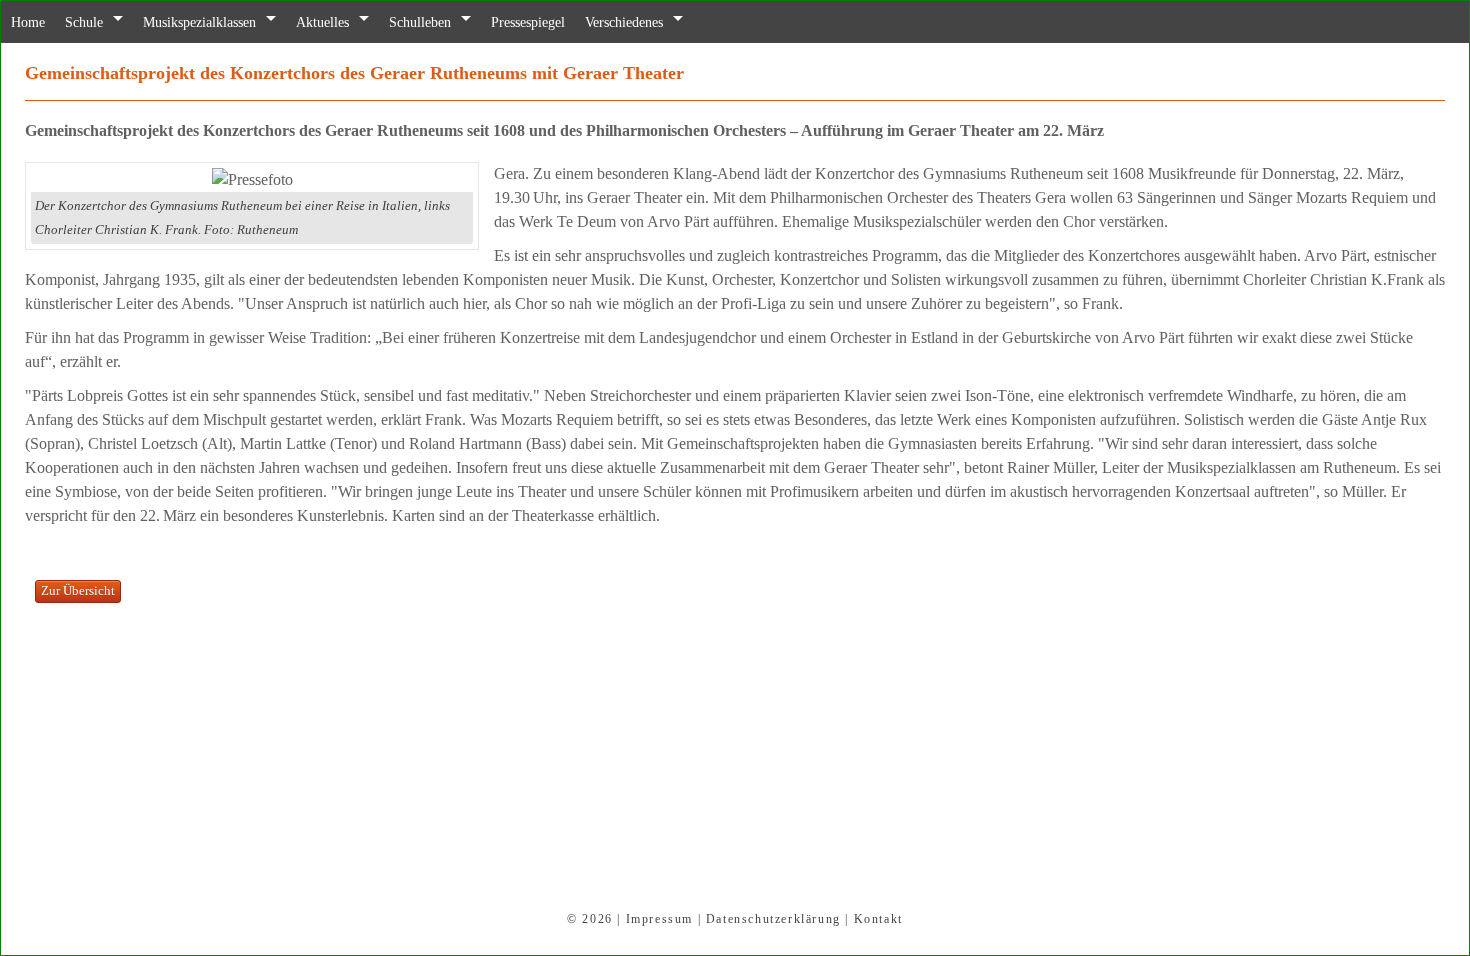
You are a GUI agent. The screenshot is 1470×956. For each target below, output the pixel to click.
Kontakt (878, 919)
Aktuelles (352, 22)
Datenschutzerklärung (773, 919)
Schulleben (457, 22)
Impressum (659, 919)
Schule (91, 22)
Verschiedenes (681, 22)
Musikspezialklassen (217, 22)
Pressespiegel (574, 22)
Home (30, 22)
